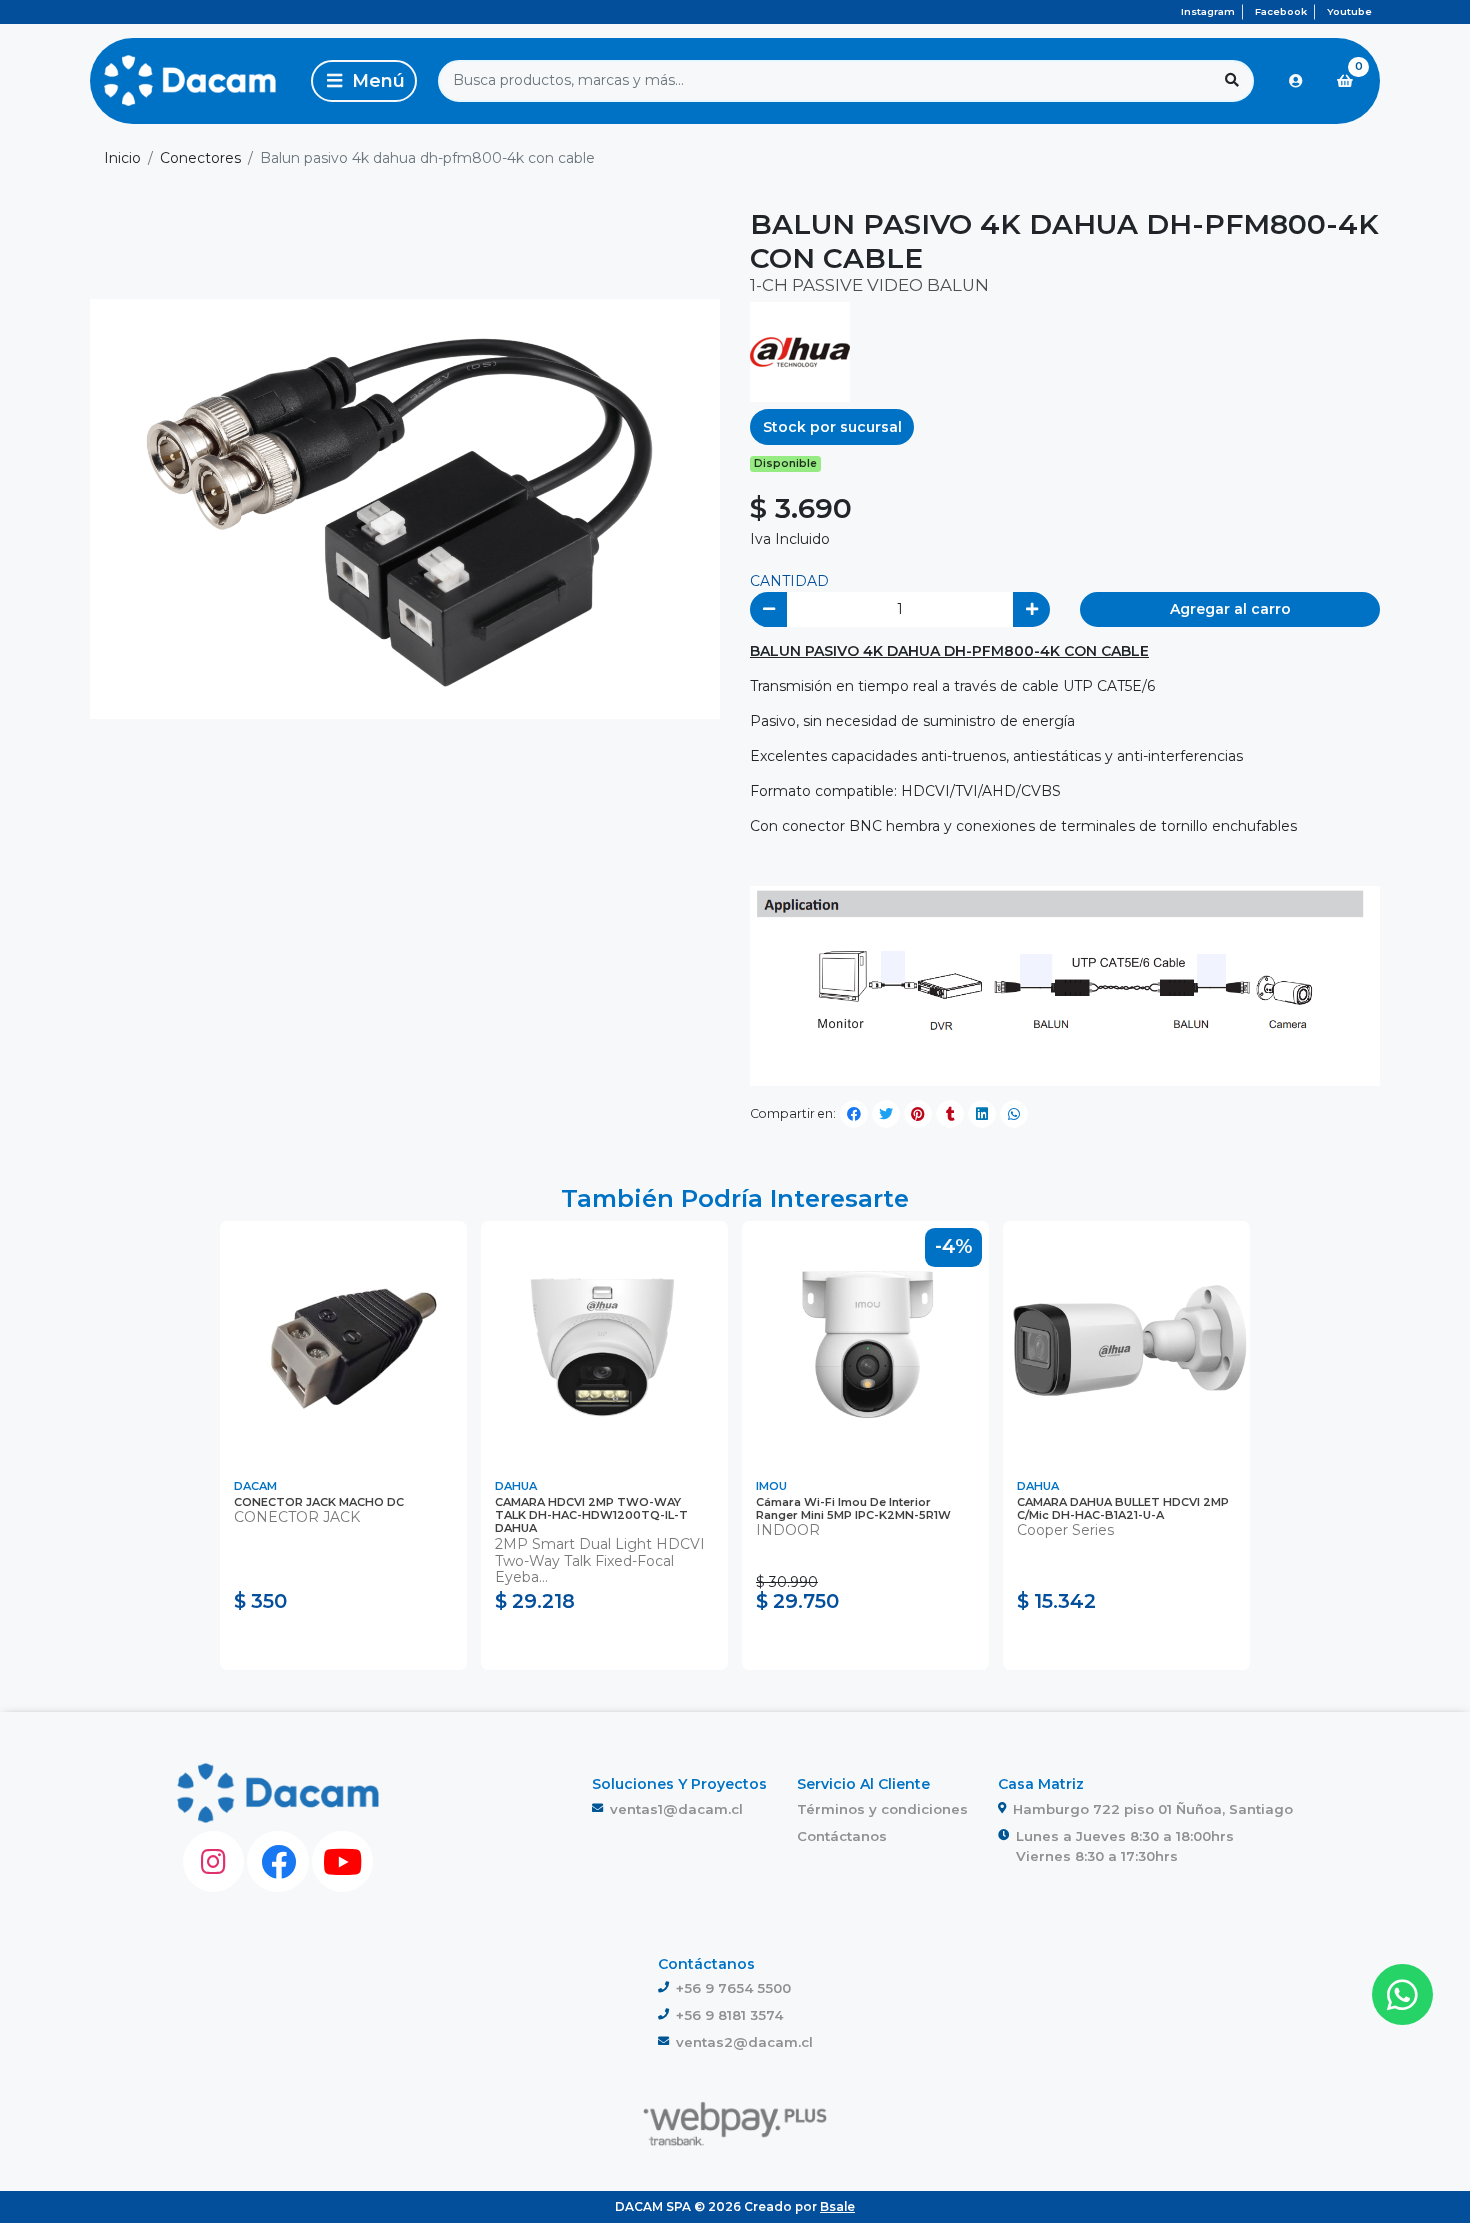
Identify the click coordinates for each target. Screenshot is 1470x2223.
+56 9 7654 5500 (733, 1988)
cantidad (789, 581)
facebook (1281, 11)
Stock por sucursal (832, 427)
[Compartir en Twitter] (886, 1114)
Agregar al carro (1230, 609)
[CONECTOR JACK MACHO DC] (343, 1344)
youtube (1349, 11)
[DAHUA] (800, 351)
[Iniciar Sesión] (1296, 81)
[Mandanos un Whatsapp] (1402, 1994)
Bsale (837, 2206)
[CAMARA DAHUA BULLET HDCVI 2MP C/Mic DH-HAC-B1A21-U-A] (1126, 1344)
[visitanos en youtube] (342, 1861)
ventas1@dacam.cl (676, 1809)
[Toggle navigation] (364, 81)
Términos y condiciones (882, 1809)
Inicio (122, 158)
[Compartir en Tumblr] (950, 1114)
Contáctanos (842, 1836)
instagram (1208, 11)
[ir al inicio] (278, 1793)
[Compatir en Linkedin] (982, 1114)
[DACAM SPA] (190, 81)
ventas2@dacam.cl (744, 2042)
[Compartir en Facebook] (854, 1114)
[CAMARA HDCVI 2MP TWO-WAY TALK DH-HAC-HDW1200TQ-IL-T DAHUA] (604, 1344)
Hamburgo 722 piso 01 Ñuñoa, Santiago (1153, 1809)
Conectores (200, 158)
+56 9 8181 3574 (729, 2015)
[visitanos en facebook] (277, 1861)
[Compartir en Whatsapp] (1014, 1114)
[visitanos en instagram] (213, 1861)
